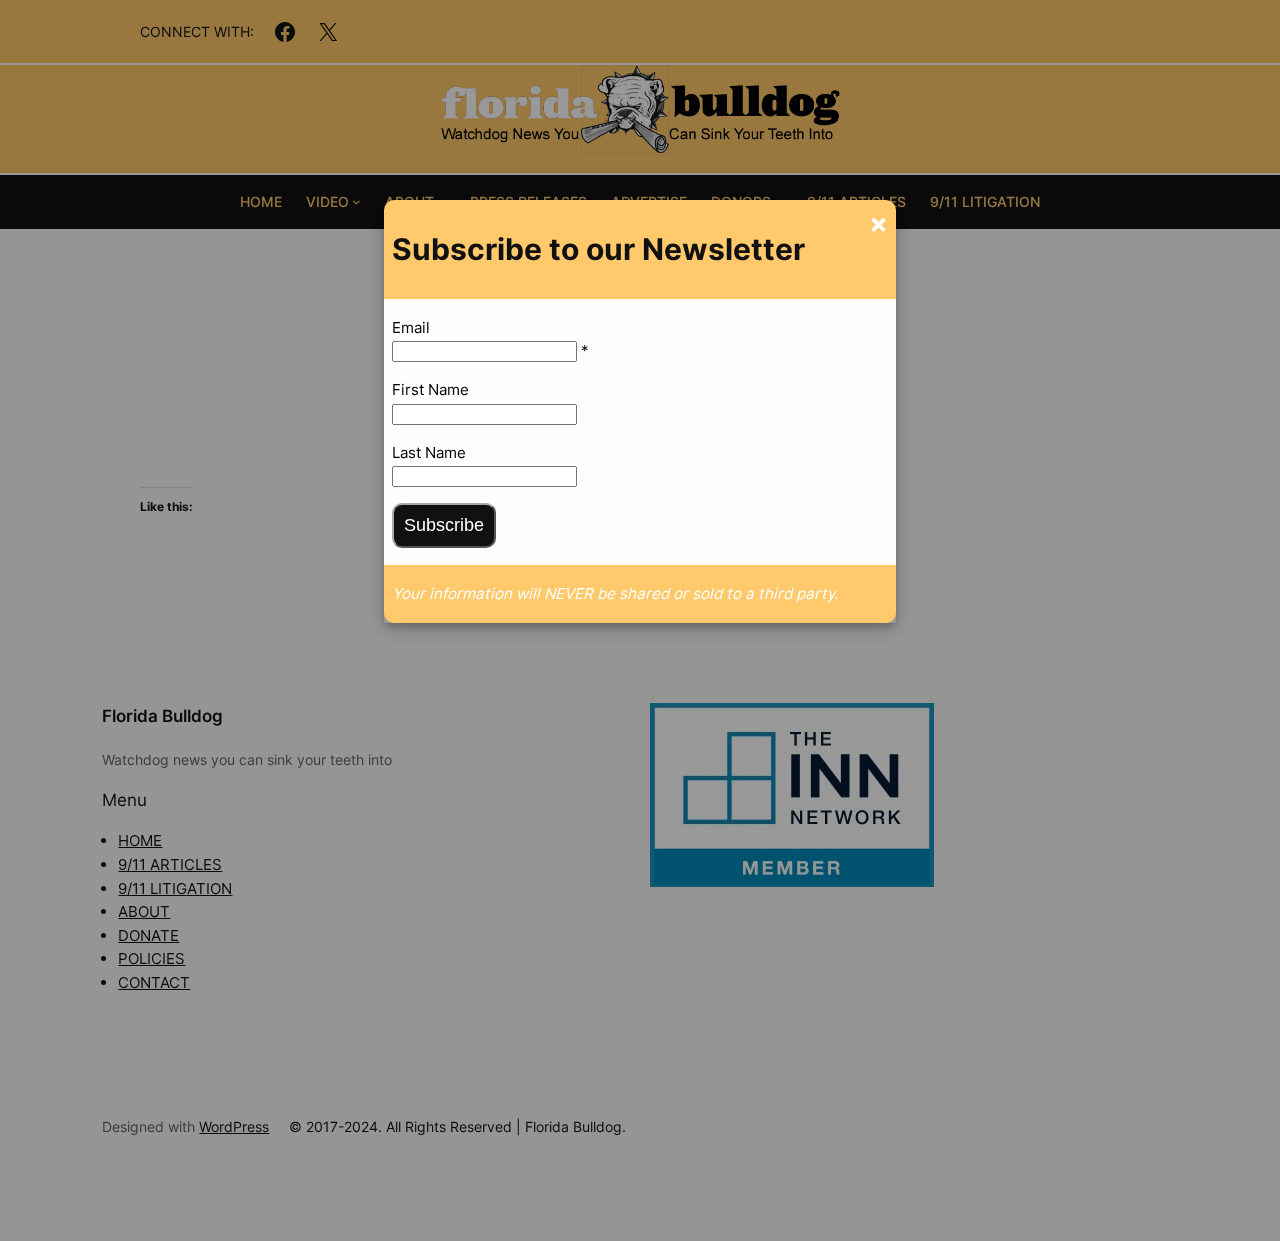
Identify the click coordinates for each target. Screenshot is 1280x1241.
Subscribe (444, 525)
